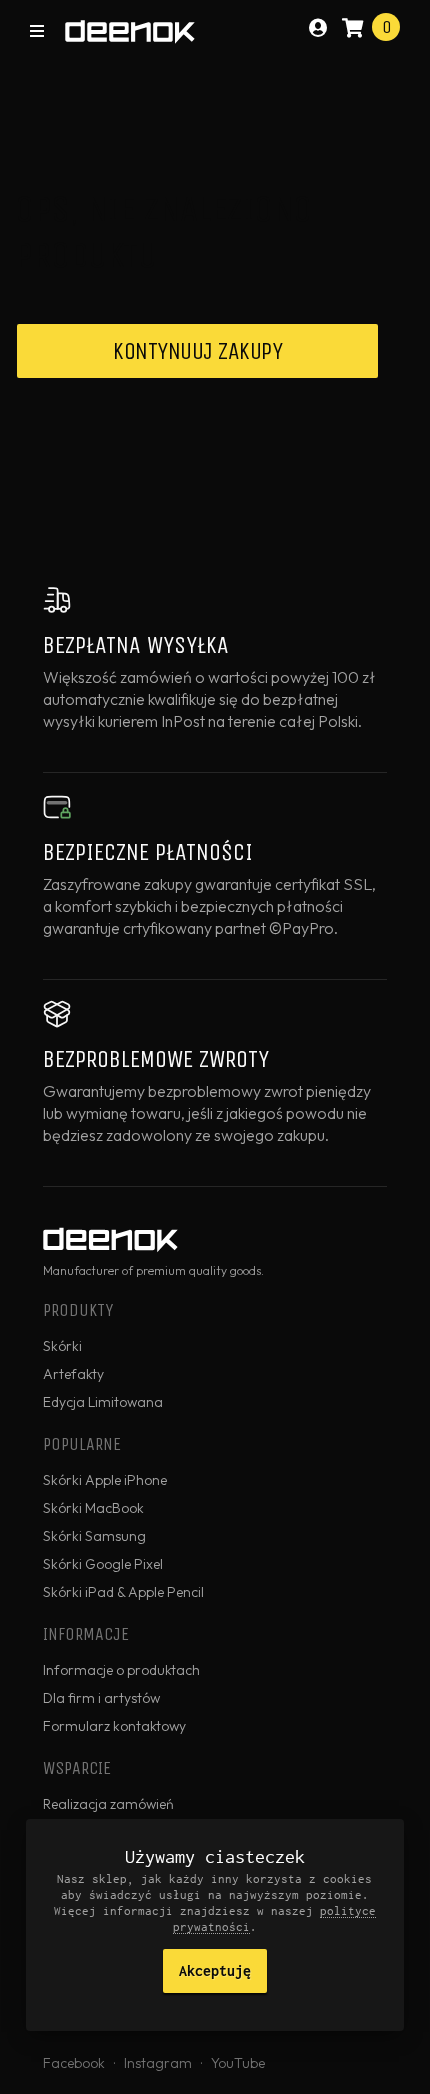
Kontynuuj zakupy (197, 351)
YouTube (238, 2063)
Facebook (74, 2063)
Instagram (158, 2063)
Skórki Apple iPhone (105, 1480)
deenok (130, 32)
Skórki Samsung (94, 1536)
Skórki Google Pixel (103, 1564)
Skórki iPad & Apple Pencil (123, 1592)
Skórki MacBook (93, 1508)
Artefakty (73, 1374)
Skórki (62, 1346)
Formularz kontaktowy (114, 1726)
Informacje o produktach (121, 1670)
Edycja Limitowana (103, 1402)
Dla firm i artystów (101, 1698)
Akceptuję (215, 1970)
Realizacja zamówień (108, 1804)
